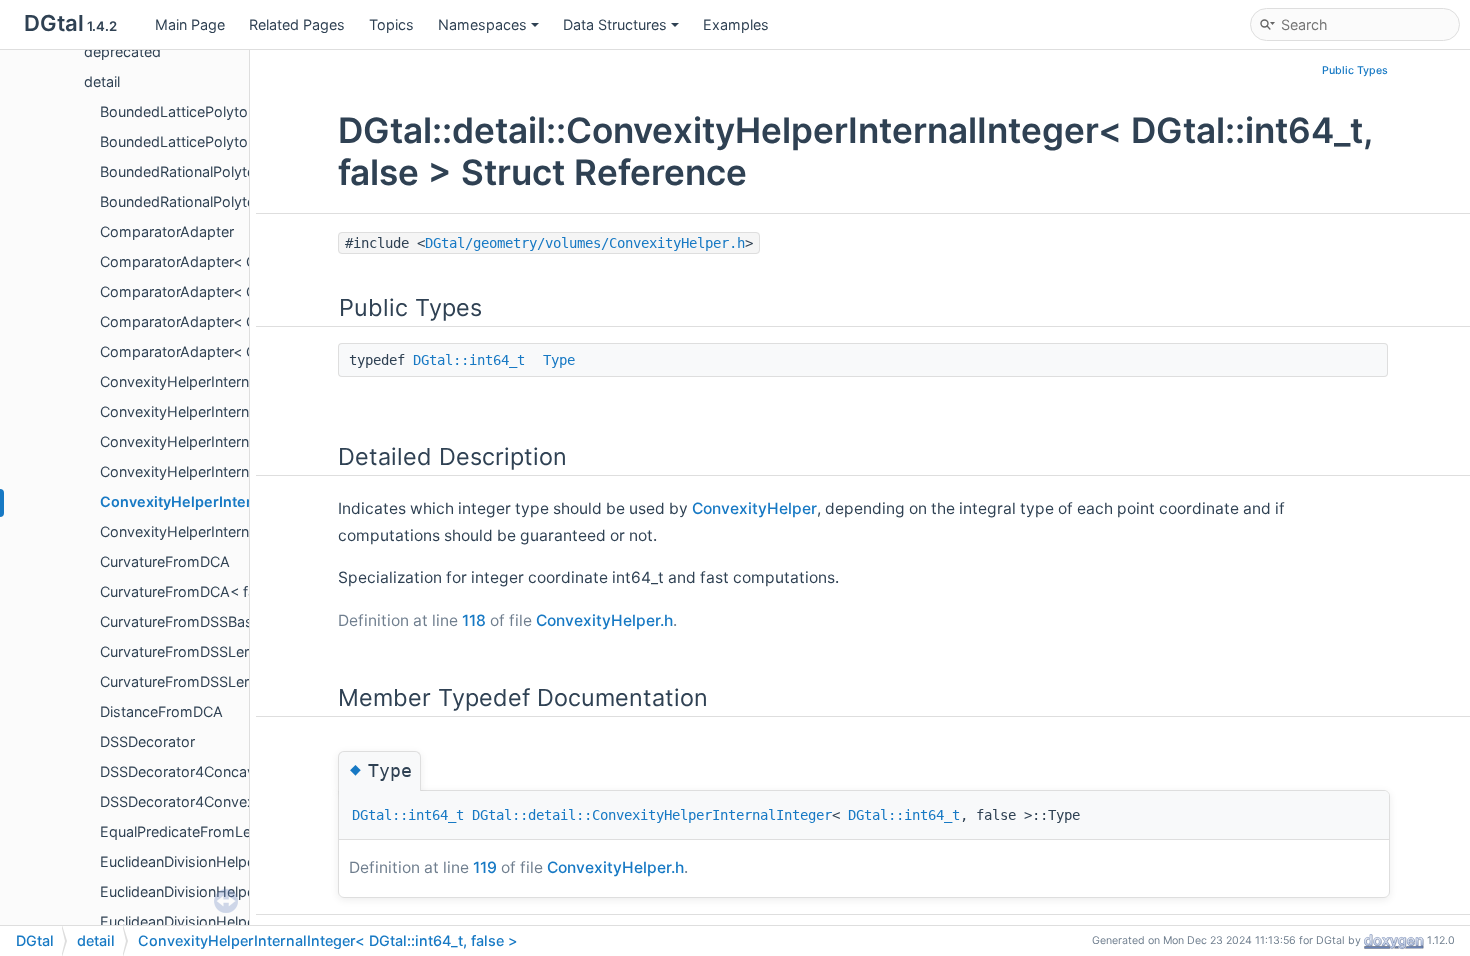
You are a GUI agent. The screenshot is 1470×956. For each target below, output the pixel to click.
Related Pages (297, 24)
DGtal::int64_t (469, 360)
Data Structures (615, 24)
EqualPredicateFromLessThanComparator (240, 831)
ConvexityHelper (754, 508)
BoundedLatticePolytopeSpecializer (218, 111)
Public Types (1355, 70)
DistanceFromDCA (161, 711)
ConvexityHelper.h (604, 620)
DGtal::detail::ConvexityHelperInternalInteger (652, 815)
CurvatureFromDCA (165, 561)
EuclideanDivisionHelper (180, 861)
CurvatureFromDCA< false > (194, 591)
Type (559, 360)
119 (485, 867)
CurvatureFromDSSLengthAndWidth (221, 681)
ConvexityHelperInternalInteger (203, 381)
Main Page (190, 24)
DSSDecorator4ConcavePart (195, 771)
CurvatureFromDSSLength (187, 651)
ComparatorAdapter (167, 231)
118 (474, 620)
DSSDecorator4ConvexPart (191, 801)
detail (102, 81)
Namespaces (482, 24)
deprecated (122, 51)
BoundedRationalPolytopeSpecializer (222, 171)
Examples (736, 24)
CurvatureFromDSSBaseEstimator (213, 621)
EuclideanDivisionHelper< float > (207, 921)
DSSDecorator (147, 741)
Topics (391, 24)
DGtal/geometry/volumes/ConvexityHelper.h (585, 243)
